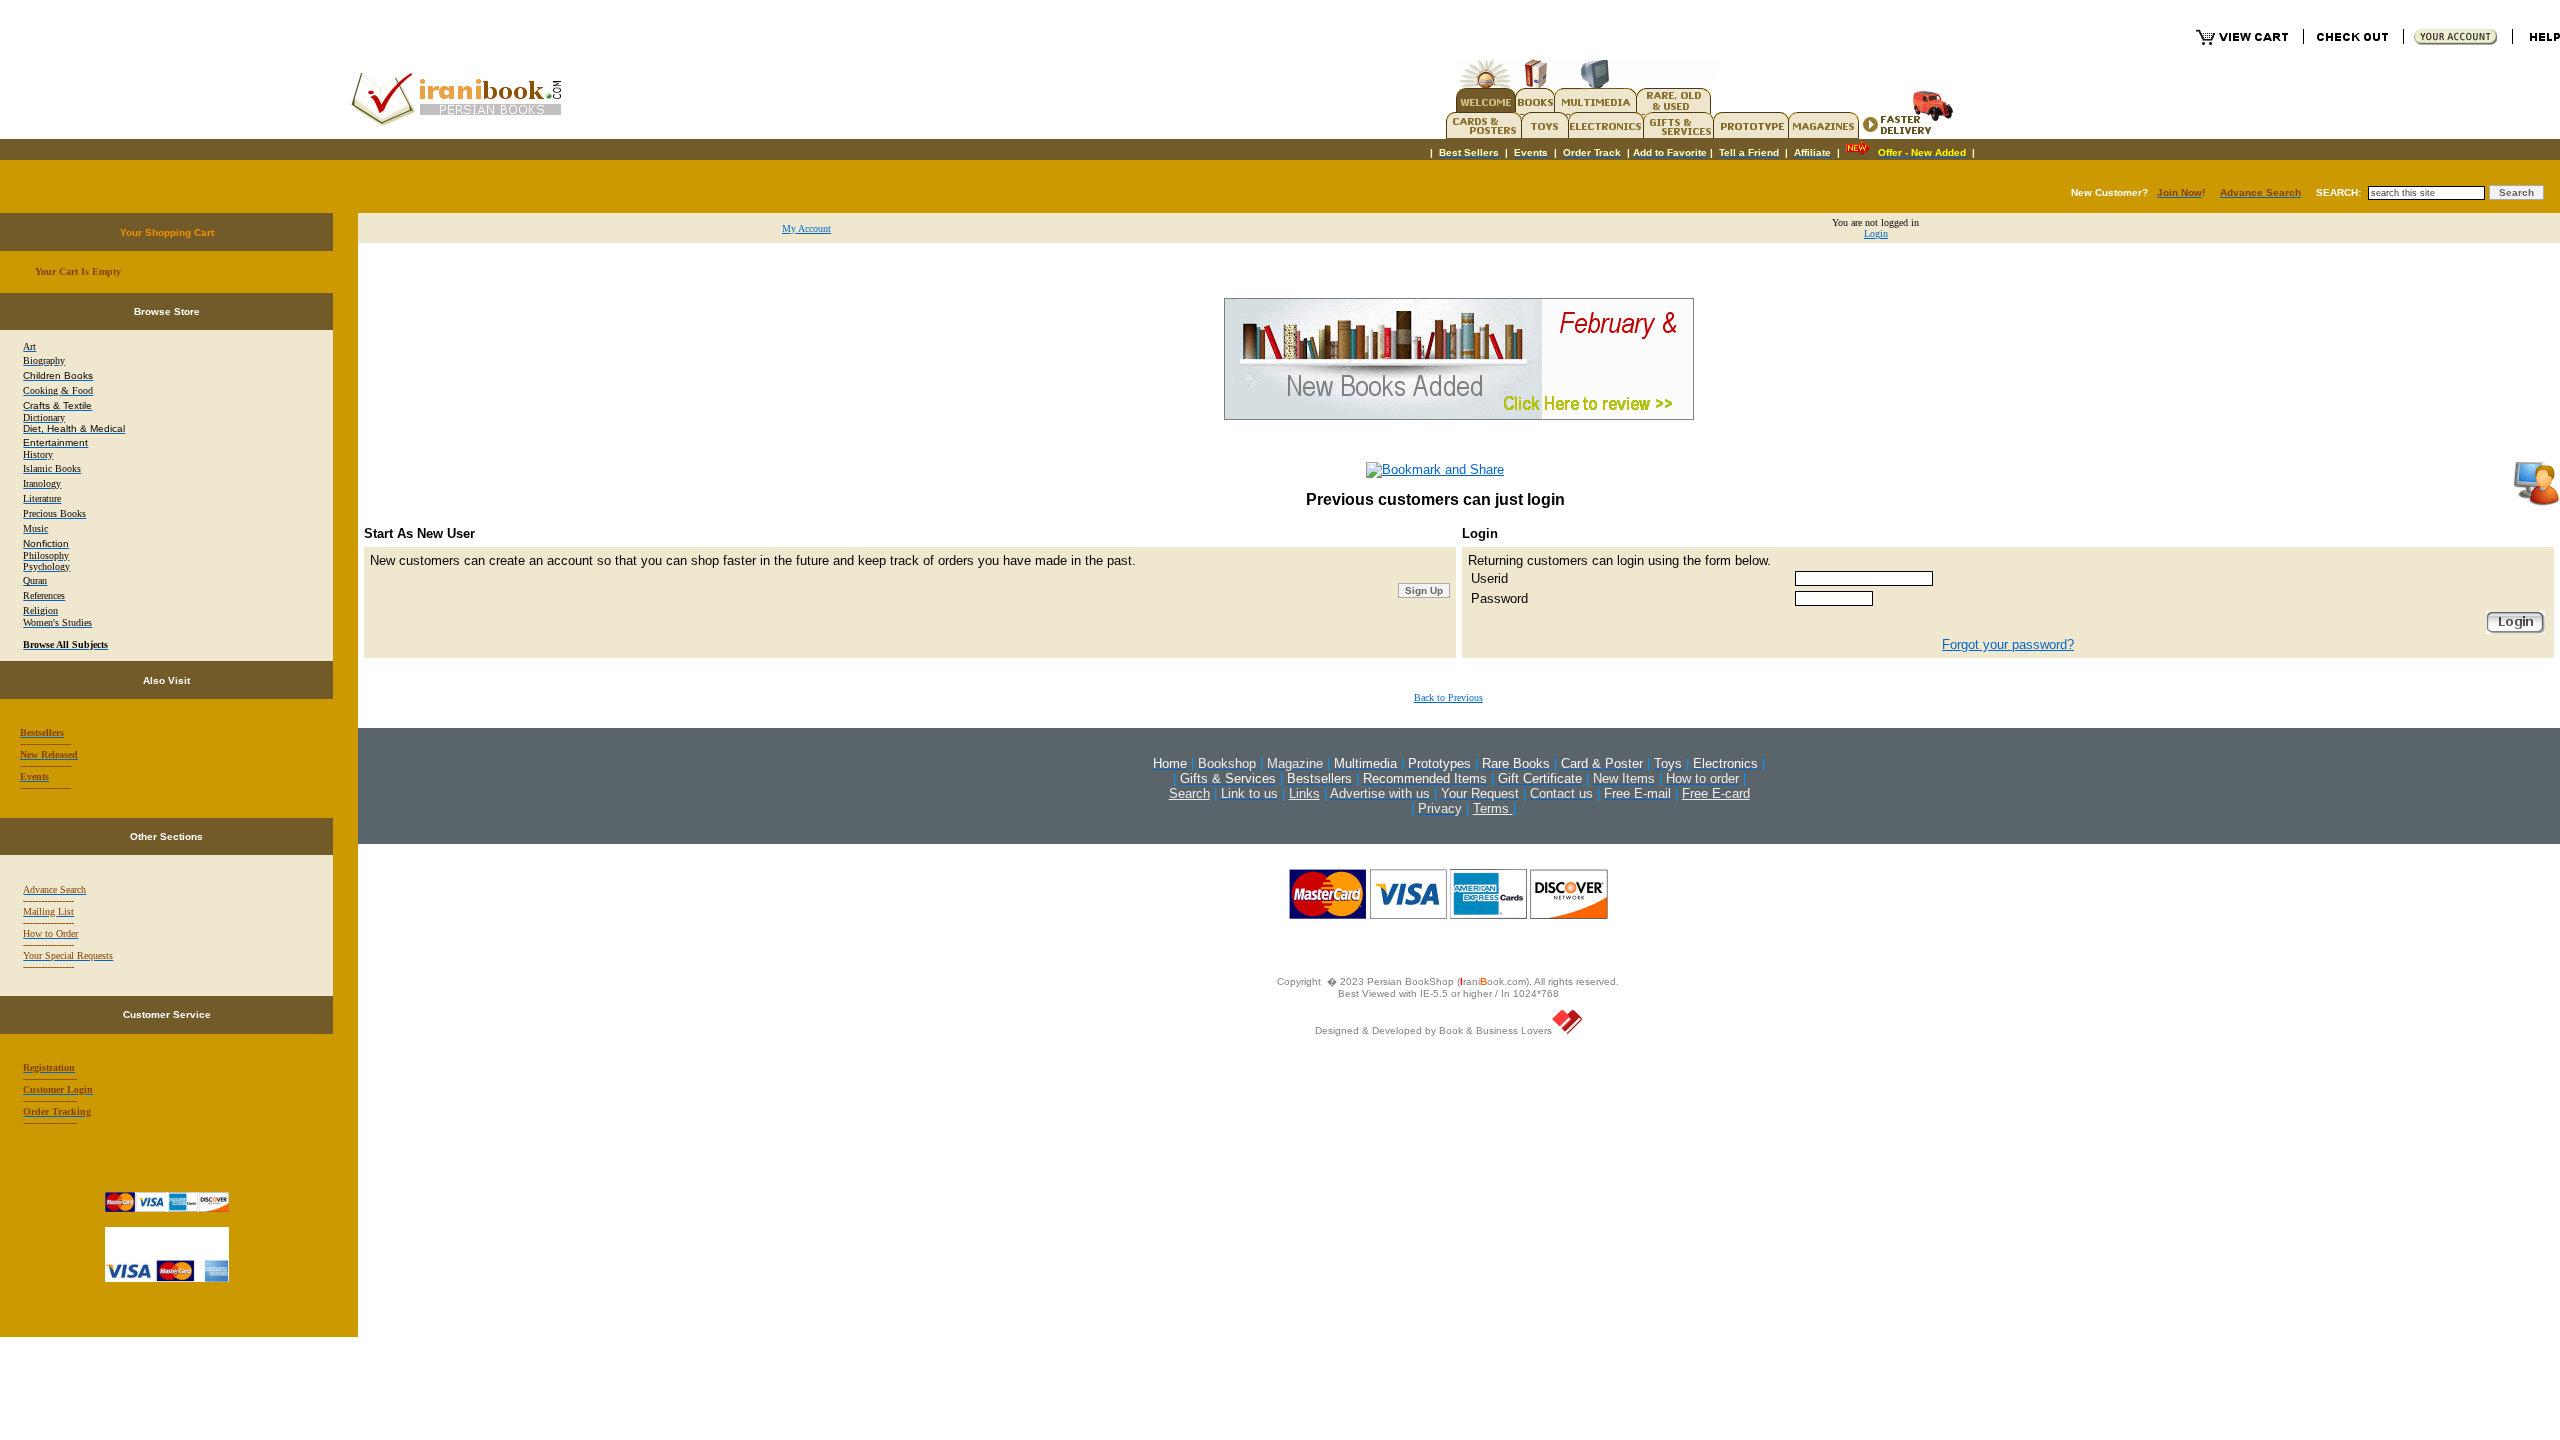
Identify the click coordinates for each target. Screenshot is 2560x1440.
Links (1304, 793)
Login (1876, 233)
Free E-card (1716, 793)
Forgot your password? (2008, 644)
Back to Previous (1448, 697)
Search (1189, 793)
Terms (1493, 808)
